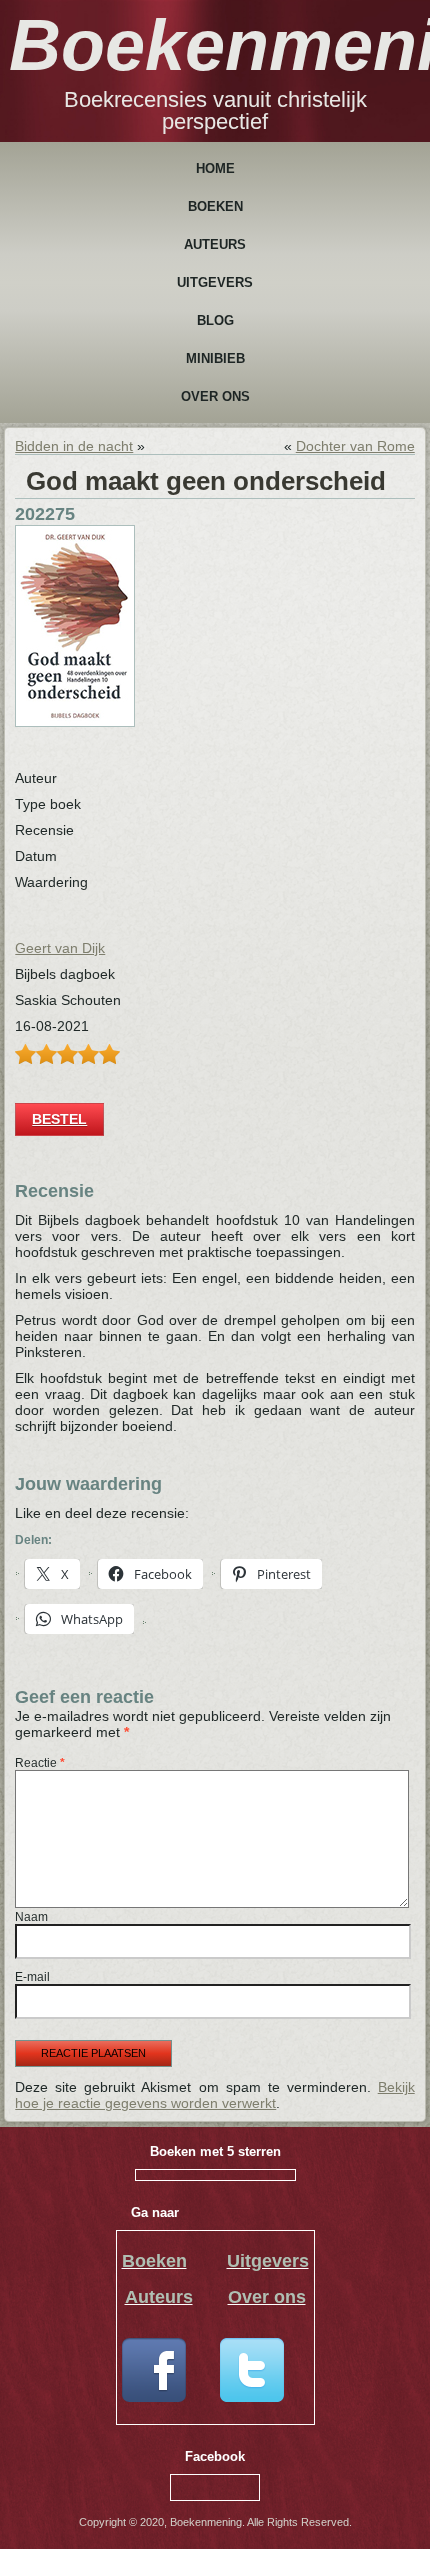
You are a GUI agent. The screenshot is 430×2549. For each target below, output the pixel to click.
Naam (31, 1917)
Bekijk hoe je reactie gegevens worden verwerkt (214, 2095)
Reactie (40, 1763)
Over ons (215, 396)
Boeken (215, 206)
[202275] (75, 722)
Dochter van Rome (355, 446)
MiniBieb (215, 358)
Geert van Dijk (60, 948)
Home (215, 168)
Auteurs (215, 244)
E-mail (32, 1977)
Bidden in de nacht (74, 446)
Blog (215, 320)
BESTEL (59, 1119)
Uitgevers (215, 282)
